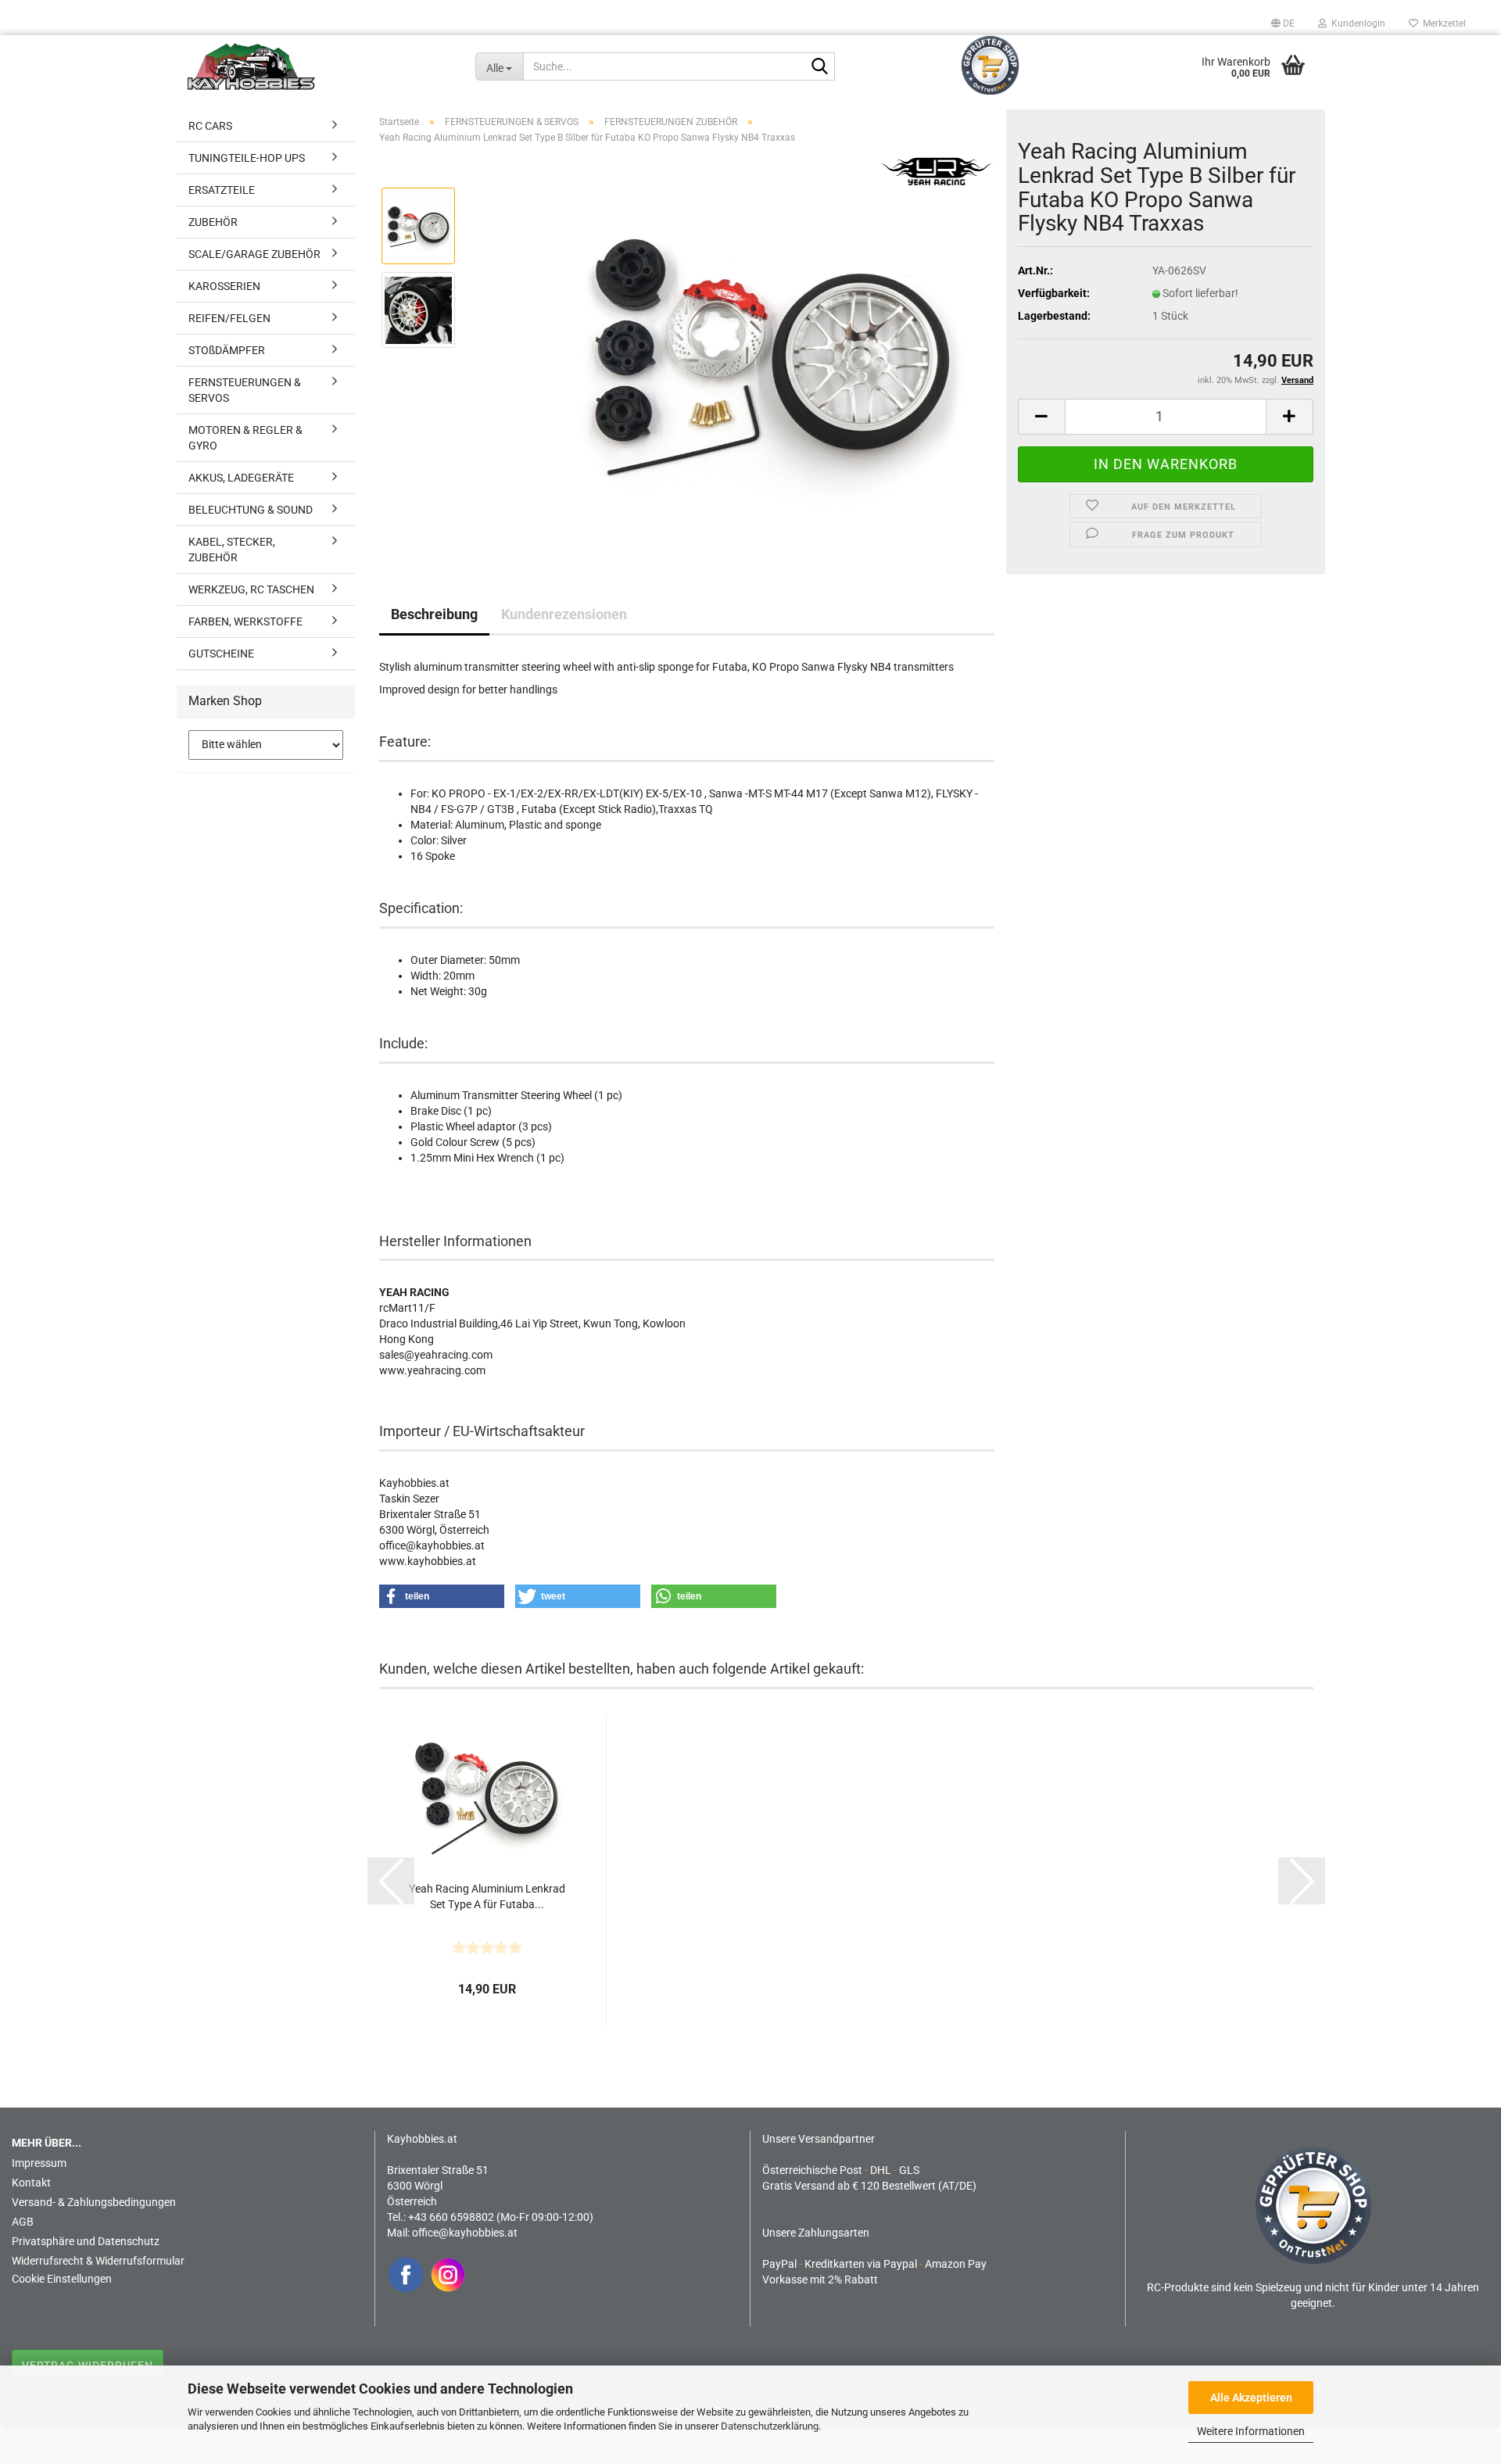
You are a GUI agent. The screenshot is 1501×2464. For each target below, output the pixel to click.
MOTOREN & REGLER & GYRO (245, 438)
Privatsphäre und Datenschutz (86, 2241)
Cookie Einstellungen (62, 2279)
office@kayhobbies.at (465, 2233)
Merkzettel (1442, 23)
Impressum (39, 2163)
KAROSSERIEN (224, 286)
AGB (23, 2222)
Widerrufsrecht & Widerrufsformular (98, 2261)
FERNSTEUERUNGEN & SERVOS (245, 390)
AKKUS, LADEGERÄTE (241, 478)
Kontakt (31, 2183)
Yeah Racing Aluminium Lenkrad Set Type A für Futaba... (487, 1896)
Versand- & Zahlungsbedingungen (94, 2202)
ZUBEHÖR (213, 222)
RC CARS (210, 126)
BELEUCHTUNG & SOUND (251, 510)
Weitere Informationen (1251, 2431)
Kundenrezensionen (564, 614)
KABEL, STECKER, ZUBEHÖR (232, 550)
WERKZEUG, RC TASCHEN (251, 589)
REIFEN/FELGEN (229, 318)
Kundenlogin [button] (1356, 23)
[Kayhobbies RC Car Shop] (320, 66)
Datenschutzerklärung (770, 2426)
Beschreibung (434, 614)
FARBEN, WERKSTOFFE (245, 621)
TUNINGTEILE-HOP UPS (247, 158)
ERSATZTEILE (222, 190)
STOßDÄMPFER (227, 350)
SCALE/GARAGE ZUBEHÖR (254, 254)
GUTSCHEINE (221, 654)
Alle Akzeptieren (1251, 2398)
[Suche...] (820, 67)
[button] (1283, 23)
